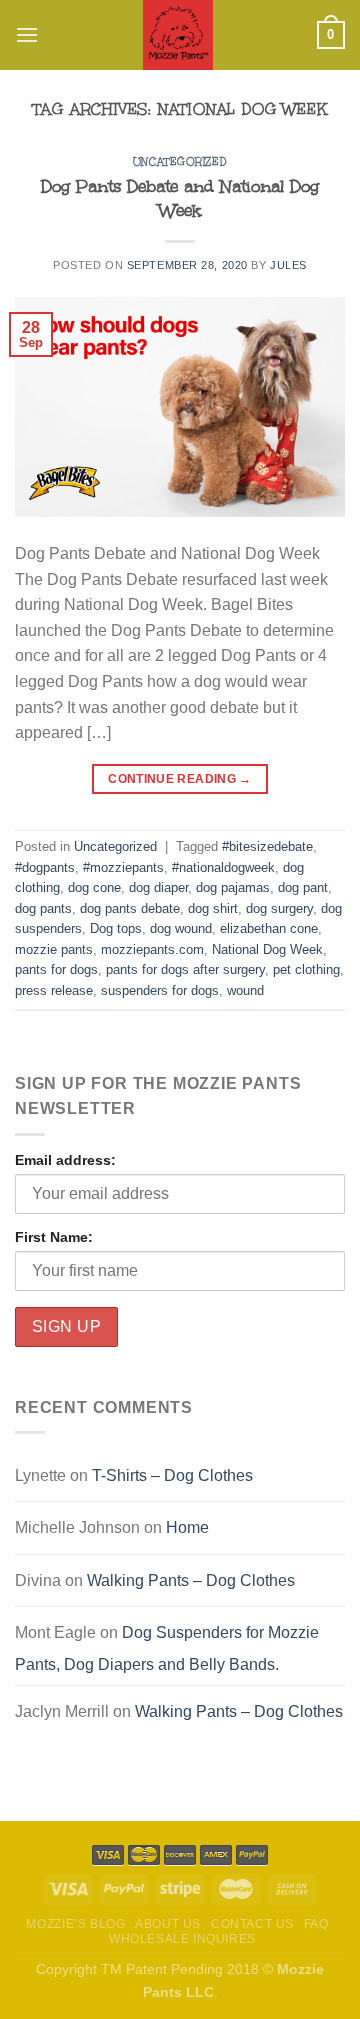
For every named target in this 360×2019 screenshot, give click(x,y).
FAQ (316, 1924)
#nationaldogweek (223, 867)
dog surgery (279, 908)
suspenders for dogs (160, 990)
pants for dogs (56, 969)
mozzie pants (54, 949)
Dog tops (116, 928)
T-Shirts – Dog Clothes (172, 1475)
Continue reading (180, 779)
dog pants (43, 908)
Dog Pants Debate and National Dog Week (180, 199)
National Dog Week (267, 949)
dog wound (181, 928)
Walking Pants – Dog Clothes (191, 1580)
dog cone (94, 887)
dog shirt (213, 908)
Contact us (252, 1924)
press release (54, 990)
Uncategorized (180, 162)
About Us (168, 1924)
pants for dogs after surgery (185, 969)
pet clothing (306, 969)
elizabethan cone (269, 928)
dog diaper (158, 887)
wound (245, 990)
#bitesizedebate (267, 846)
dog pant (303, 887)
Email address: (65, 1160)
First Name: (54, 1237)
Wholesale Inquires (182, 1939)
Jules (288, 265)
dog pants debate (130, 908)
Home (187, 1527)
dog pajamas (233, 887)
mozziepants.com (152, 949)
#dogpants (45, 867)
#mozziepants (123, 867)
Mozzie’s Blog (75, 1924)
